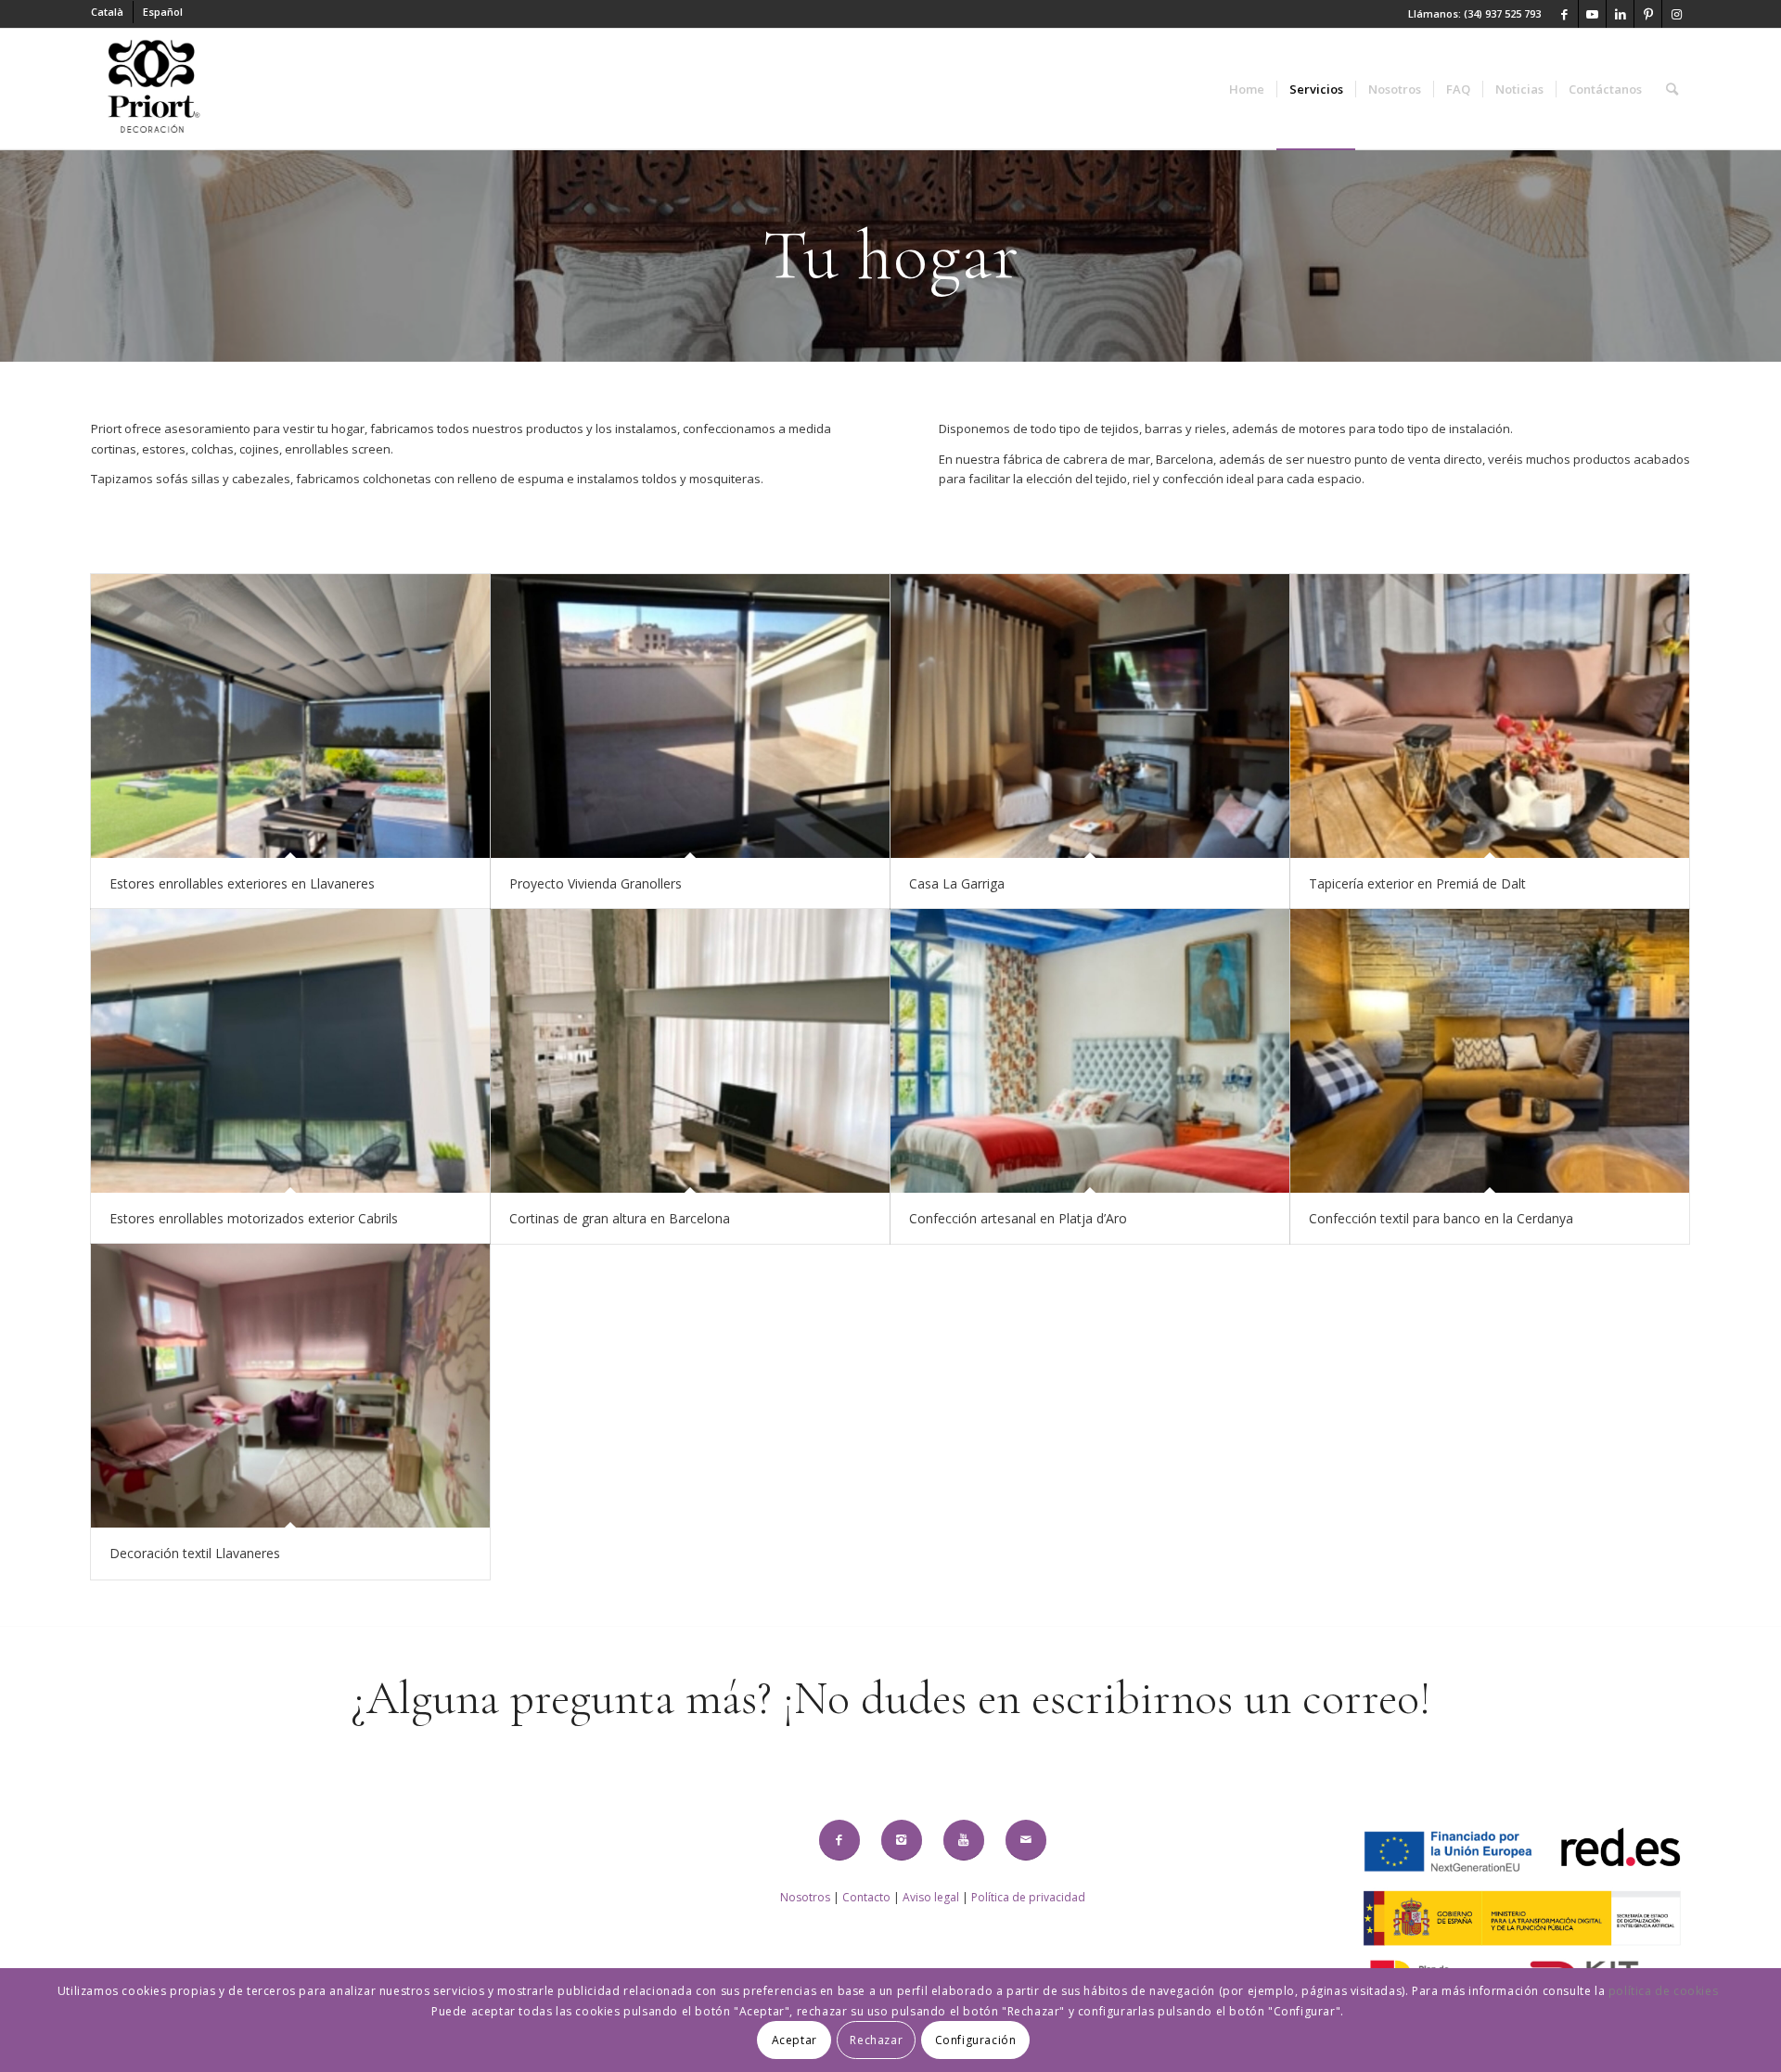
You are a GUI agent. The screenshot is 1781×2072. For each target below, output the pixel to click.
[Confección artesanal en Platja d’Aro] (1090, 1051)
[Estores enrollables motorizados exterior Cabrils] (290, 1051)
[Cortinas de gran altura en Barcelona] (690, 1051)
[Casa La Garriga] (1090, 716)
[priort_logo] (153, 89)
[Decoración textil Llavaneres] (290, 1386)
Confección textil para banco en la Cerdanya (1441, 1218)
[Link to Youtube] (1592, 14)
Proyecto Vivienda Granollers (596, 883)
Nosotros (805, 1897)
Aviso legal (931, 1897)
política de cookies (1663, 1991)
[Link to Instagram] (1676, 14)
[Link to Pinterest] (1648, 14)
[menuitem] (112, 12)
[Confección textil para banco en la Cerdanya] (1490, 1051)
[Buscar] (1672, 89)
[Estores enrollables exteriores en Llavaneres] (290, 716)
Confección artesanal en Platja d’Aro (1018, 1218)
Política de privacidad (1028, 1897)
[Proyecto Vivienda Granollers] (690, 716)
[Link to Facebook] (1564, 14)
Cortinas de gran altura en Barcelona (620, 1218)
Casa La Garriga (957, 883)
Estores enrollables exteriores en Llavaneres (242, 883)
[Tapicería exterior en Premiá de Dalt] (1490, 716)
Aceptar (794, 2040)
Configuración (976, 2040)
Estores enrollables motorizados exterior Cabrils (254, 1218)
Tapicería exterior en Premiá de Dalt (1417, 883)
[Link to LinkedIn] (1620, 14)
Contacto (866, 1897)
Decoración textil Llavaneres (195, 1553)
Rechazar (876, 2040)
